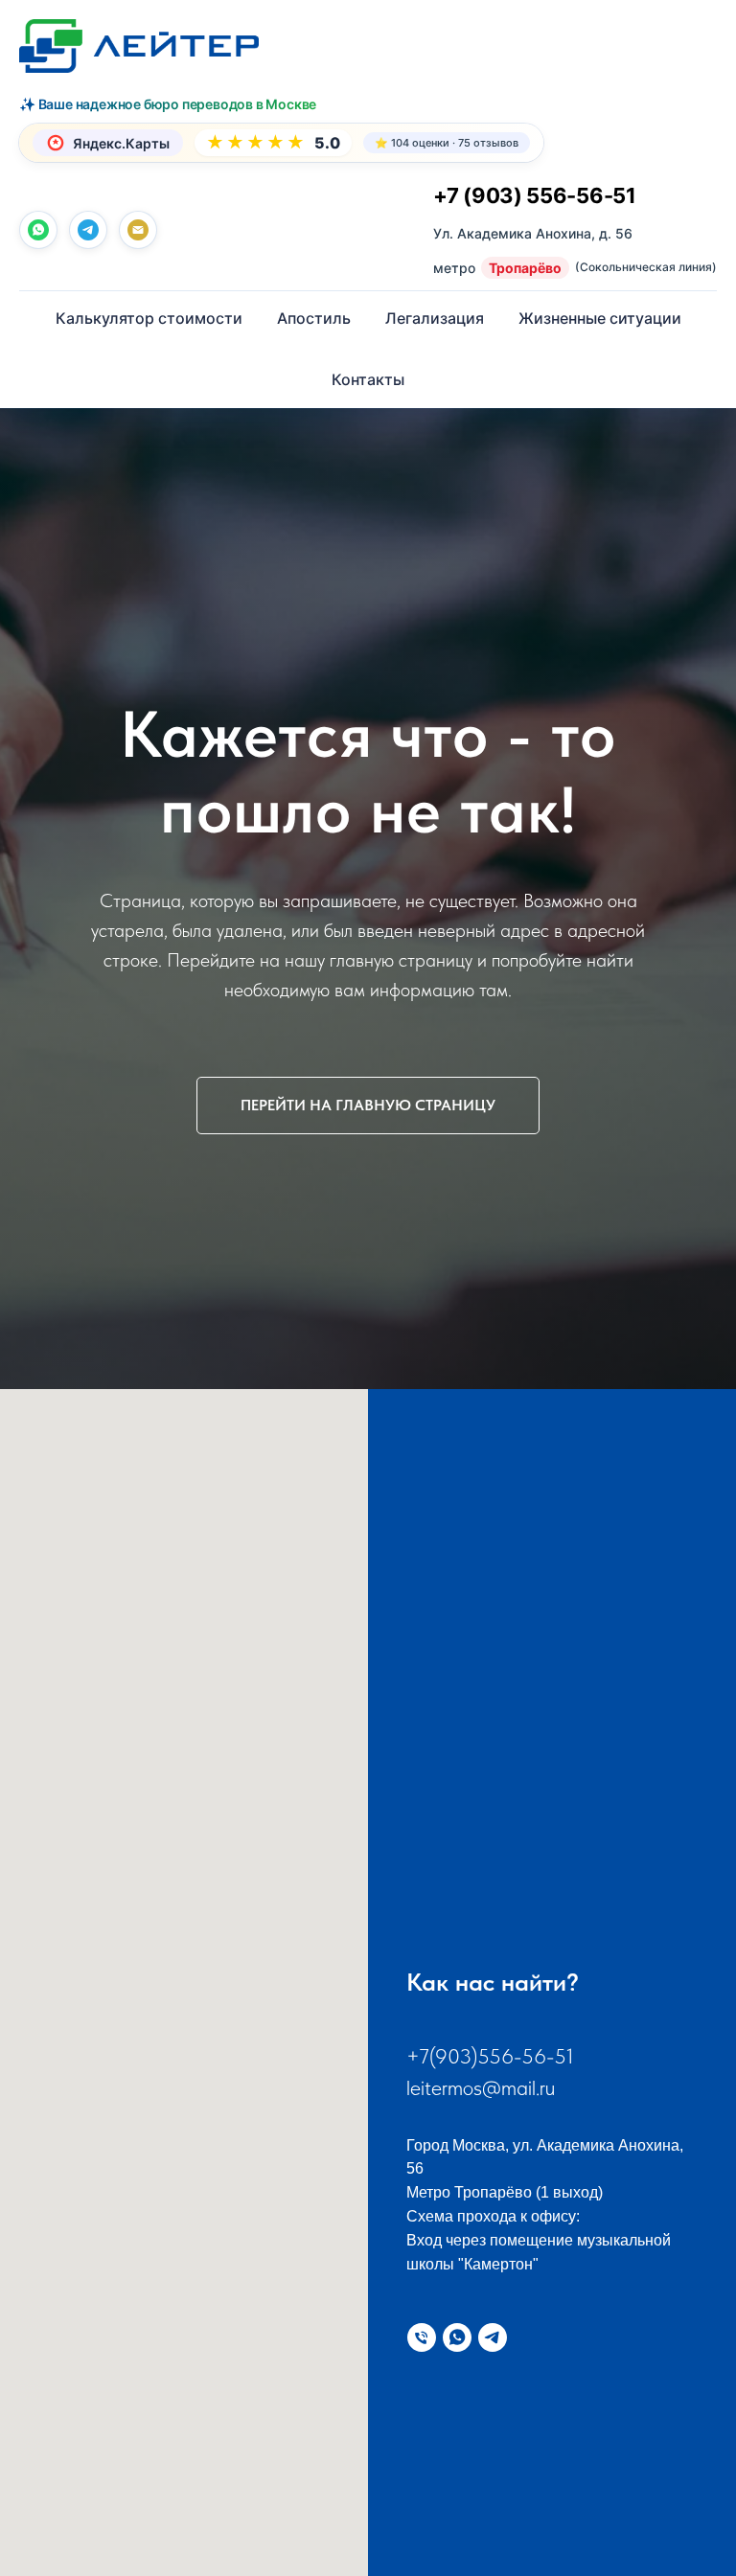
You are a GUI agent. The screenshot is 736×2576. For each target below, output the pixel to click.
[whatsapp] (38, 230)
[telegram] (88, 230)
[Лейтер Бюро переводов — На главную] (139, 46)
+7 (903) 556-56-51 (535, 195)
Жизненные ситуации (600, 318)
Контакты (368, 379)
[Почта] (138, 230)
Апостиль (314, 318)
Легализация (435, 318)
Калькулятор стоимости (149, 318)
